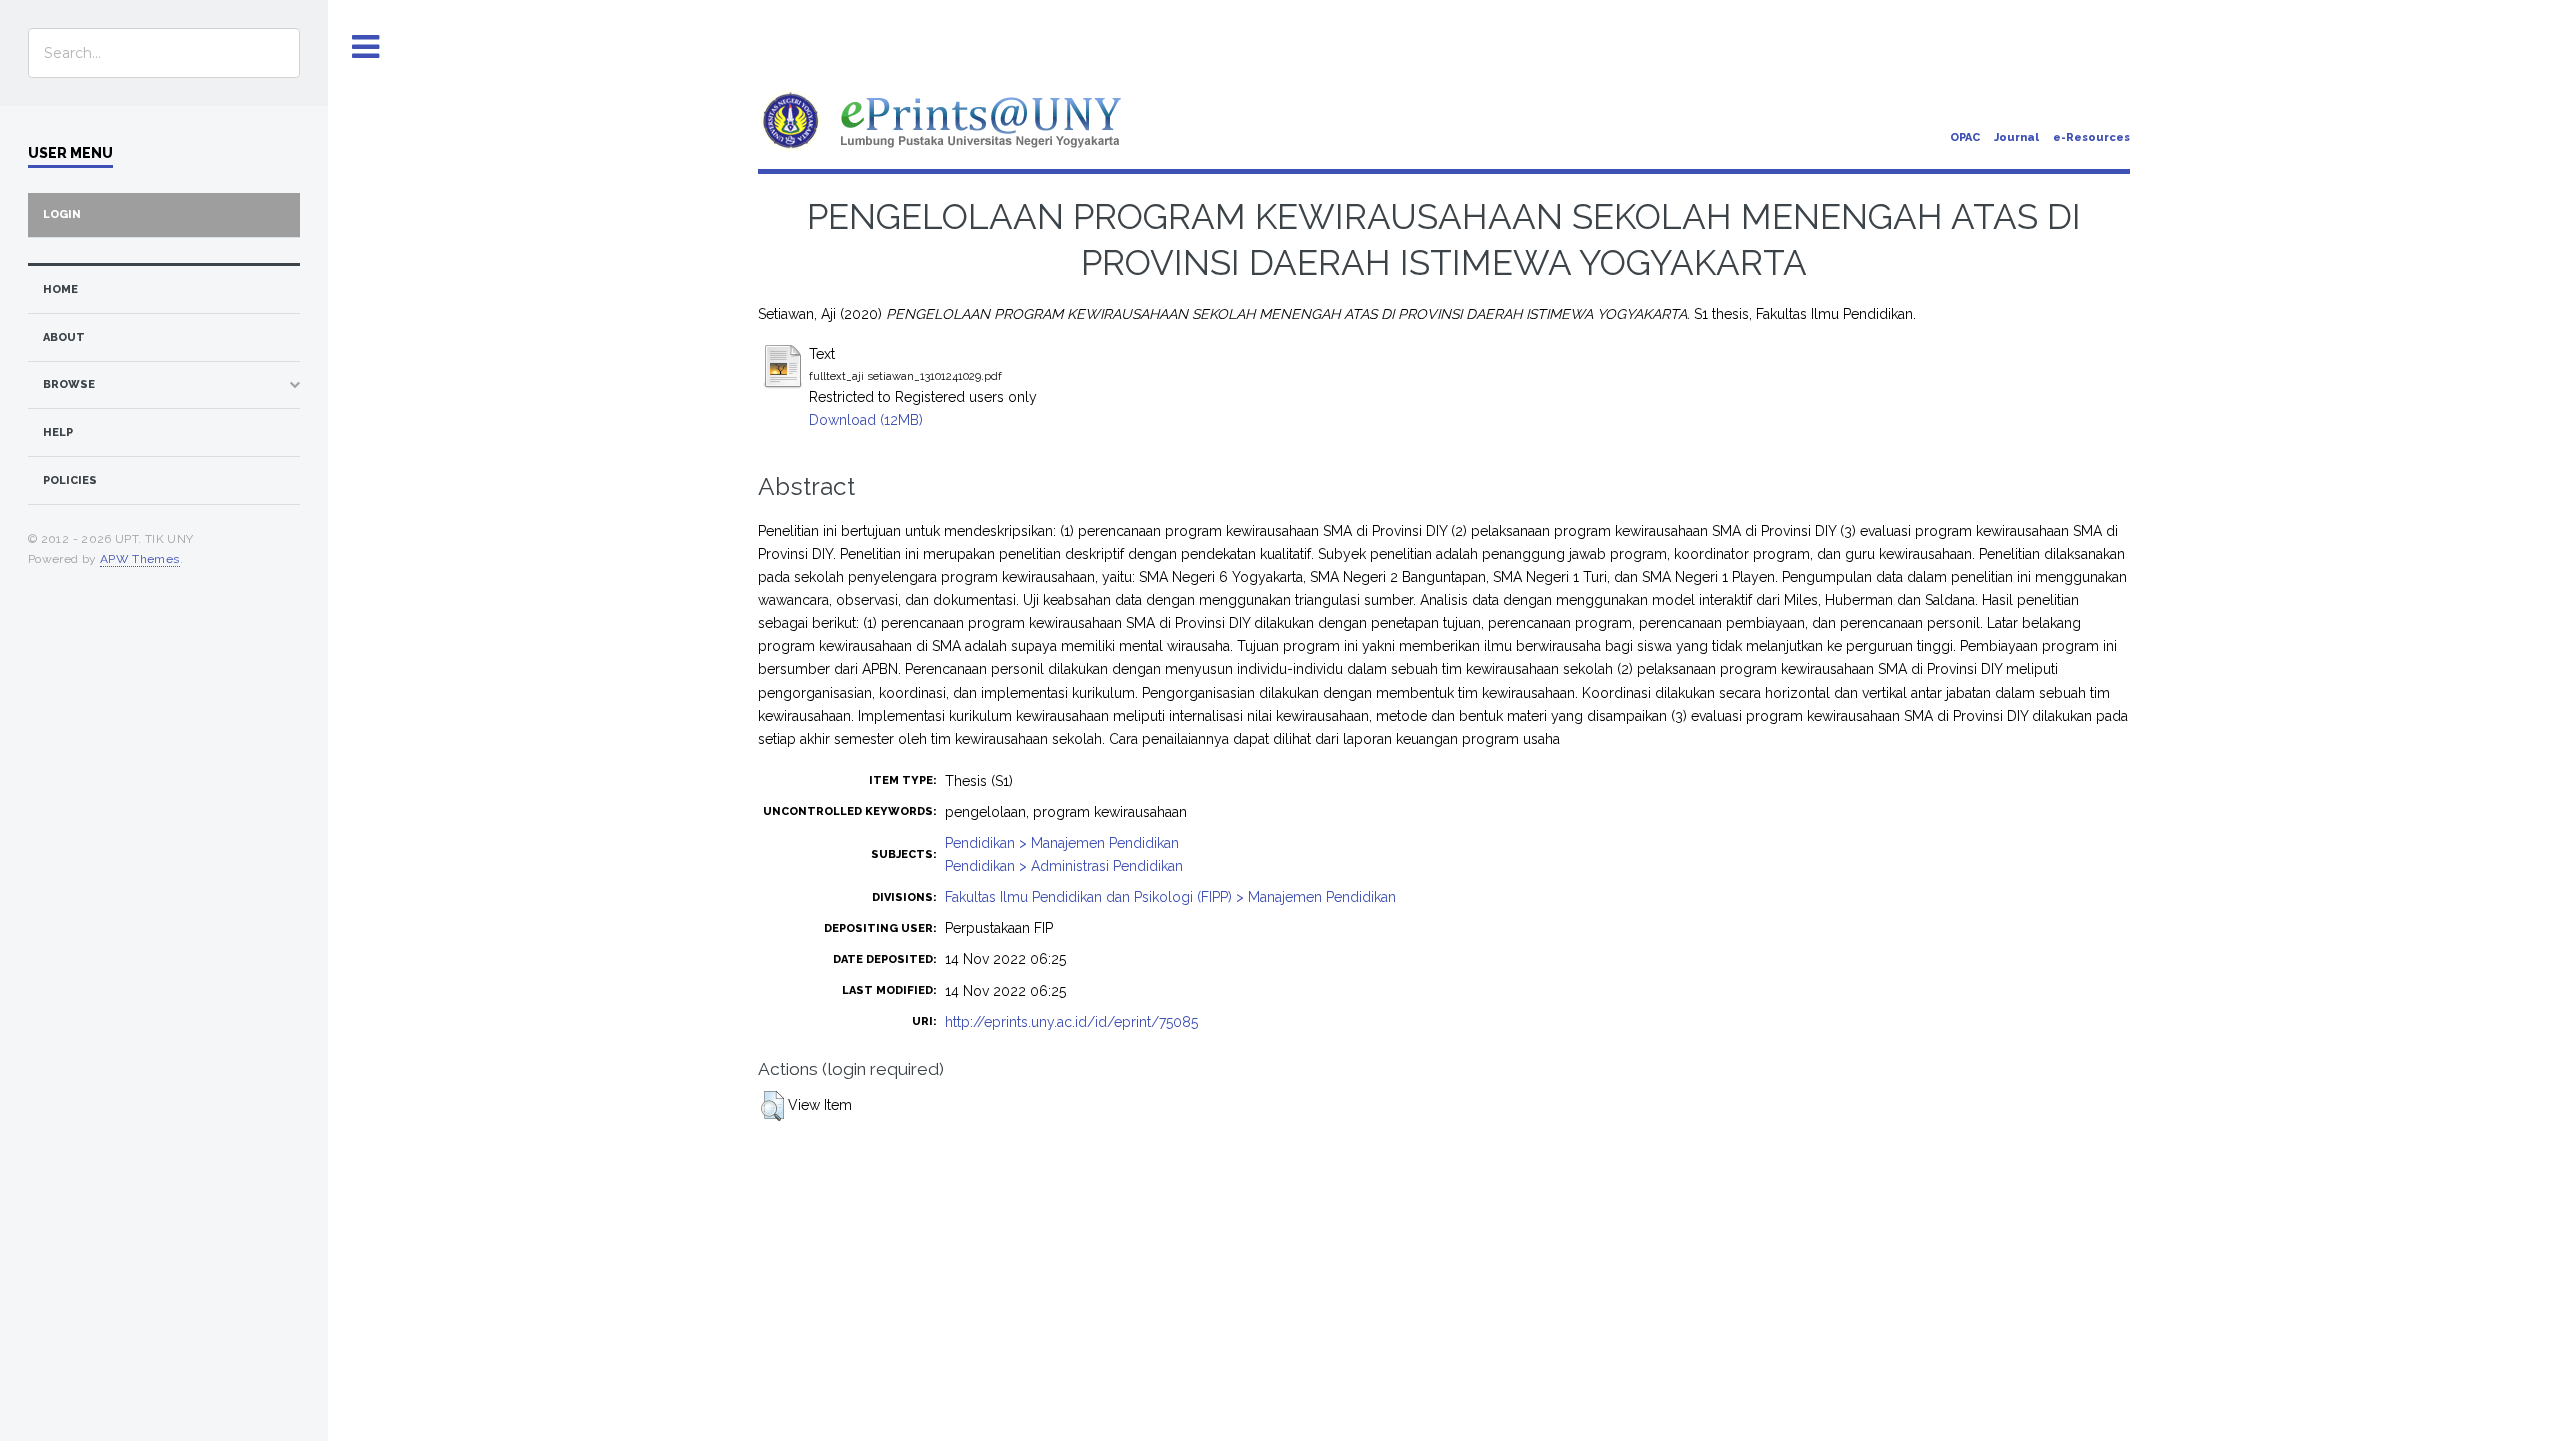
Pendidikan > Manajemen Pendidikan (1062, 843)
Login (62, 214)
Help (58, 432)
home (60, 289)
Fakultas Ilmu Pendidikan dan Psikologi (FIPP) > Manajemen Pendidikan (1170, 897)
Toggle (366, 47)
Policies (70, 480)
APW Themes (140, 559)
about (64, 337)
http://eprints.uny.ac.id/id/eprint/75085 (1071, 1022)
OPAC (1965, 137)
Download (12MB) (866, 420)
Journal (2016, 137)
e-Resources (2091, 137)
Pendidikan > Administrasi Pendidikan (1064, 866)
